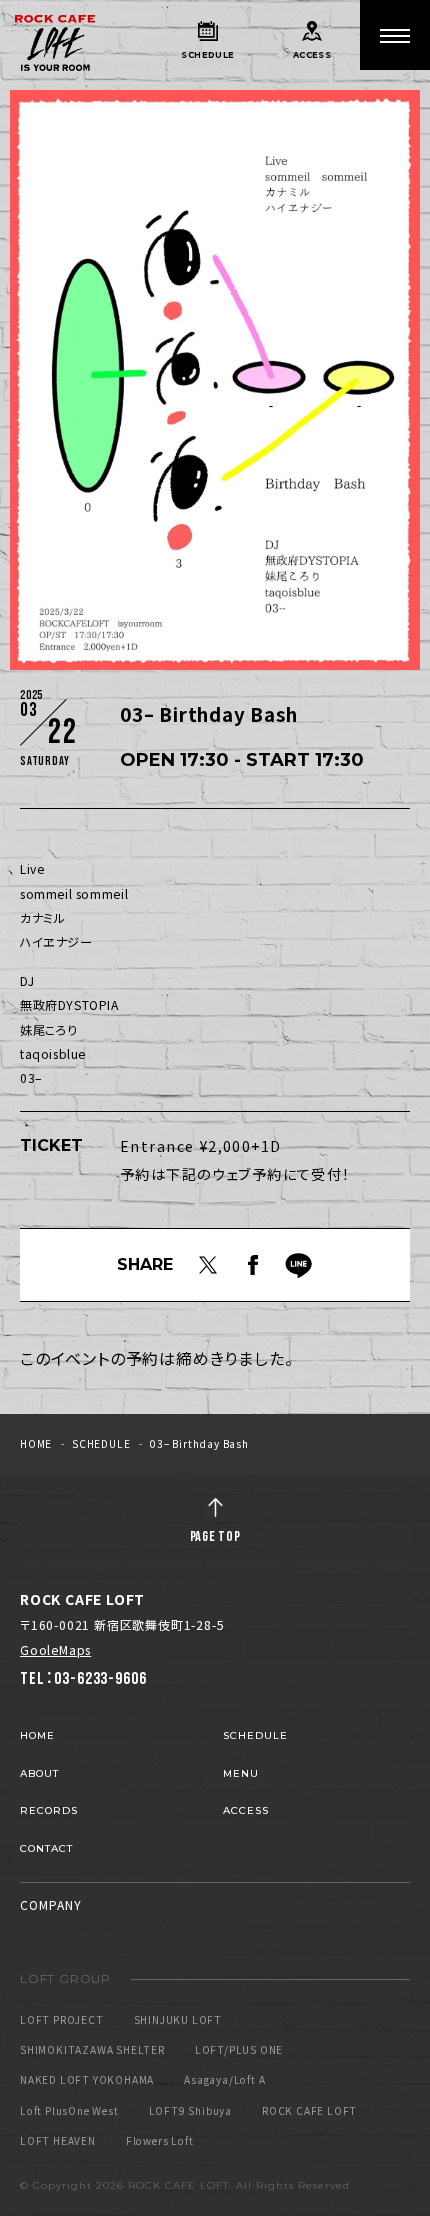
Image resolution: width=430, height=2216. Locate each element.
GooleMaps (55, 1650)
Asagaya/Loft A (224, 2080)
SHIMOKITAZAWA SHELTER (92, 2050)
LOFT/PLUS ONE (239, 2050)
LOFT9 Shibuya (190, 2111)
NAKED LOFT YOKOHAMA (87, 2080)
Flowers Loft (160, 2141)
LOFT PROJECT (62, 2020)
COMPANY (51, 1904)
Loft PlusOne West (69, 2111)
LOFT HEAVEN (58, 2141)
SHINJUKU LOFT (178, 2020)
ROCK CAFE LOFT (309, 2111)
